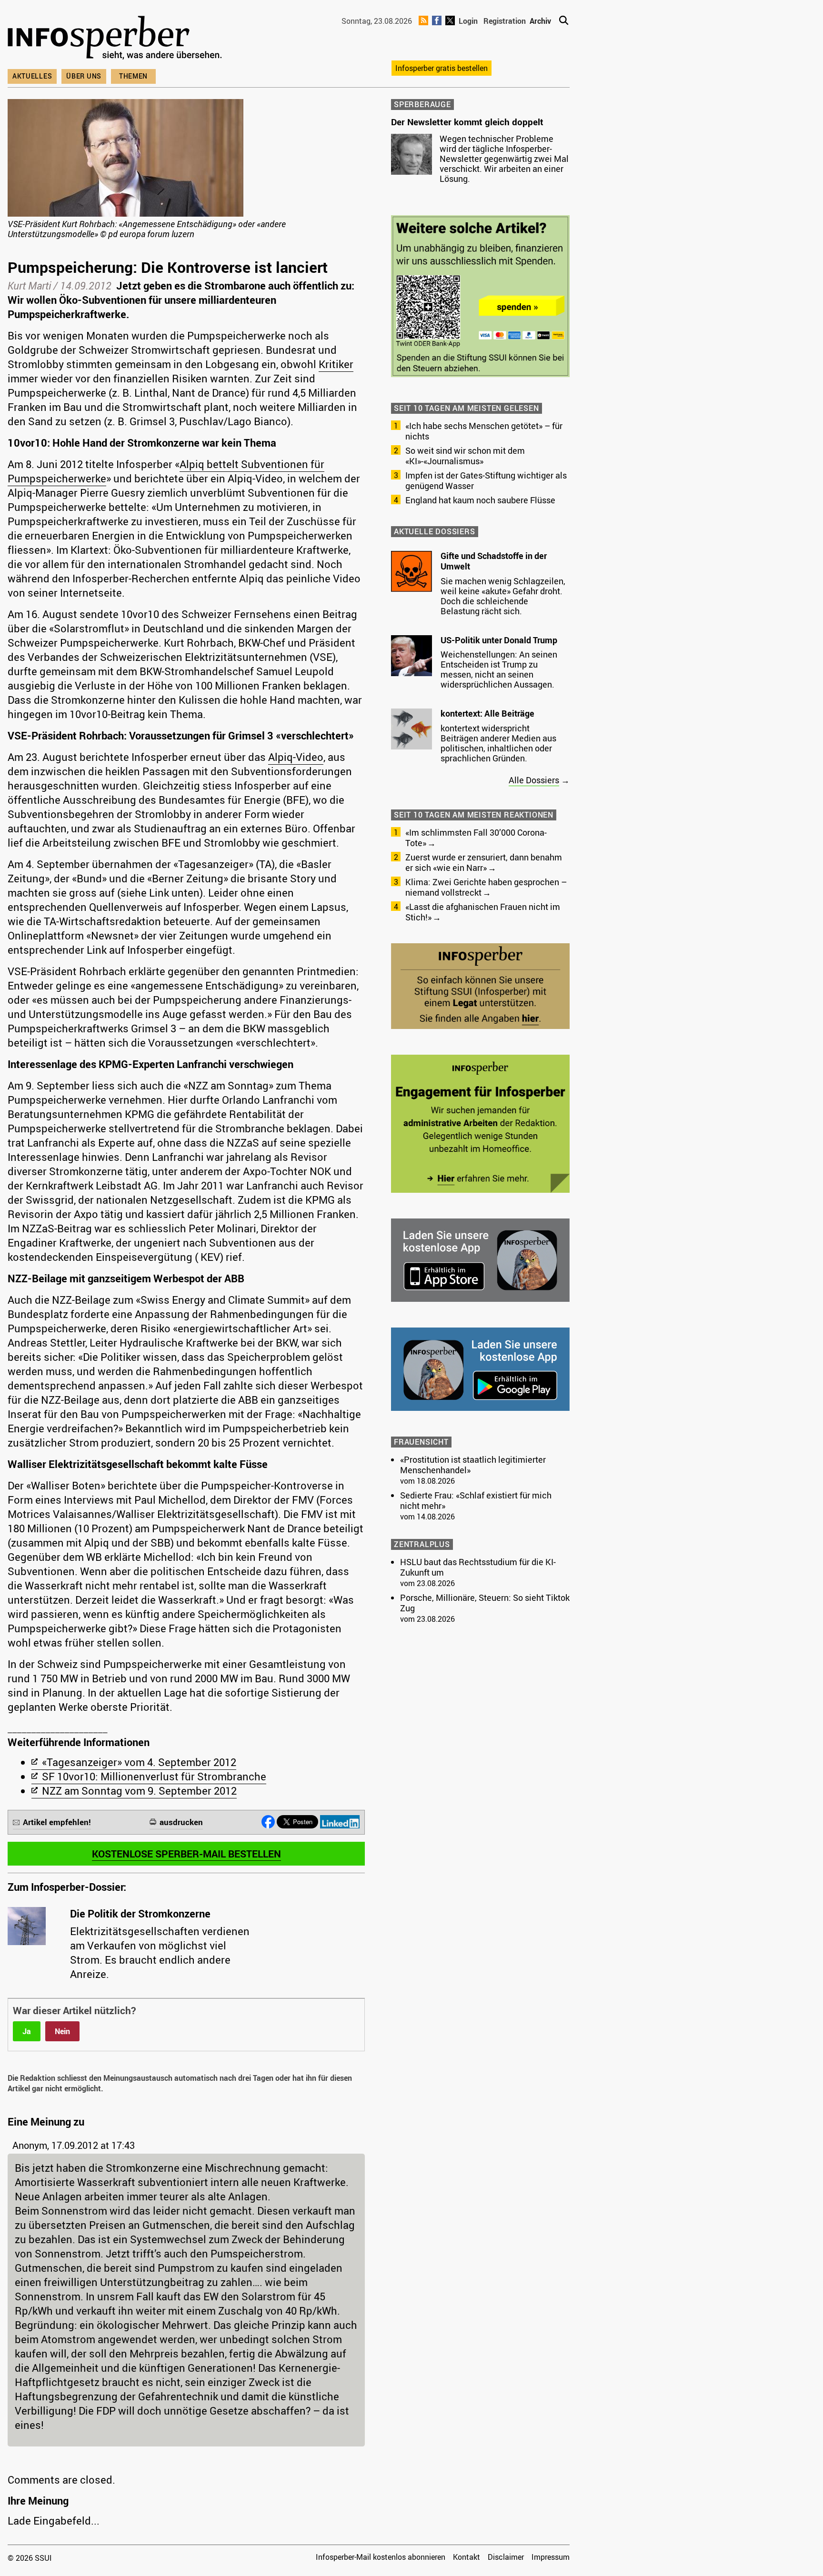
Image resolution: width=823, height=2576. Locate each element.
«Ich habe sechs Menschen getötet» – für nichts (484, 431)
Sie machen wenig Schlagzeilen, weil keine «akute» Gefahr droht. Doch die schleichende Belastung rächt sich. (503, 596)
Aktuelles (32, 76)
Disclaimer (506, 2557)
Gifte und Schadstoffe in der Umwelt (494, 561)
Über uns (84, 76)
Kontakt (467, 2557)
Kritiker (336, 364)
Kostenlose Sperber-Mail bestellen (186, 1854)
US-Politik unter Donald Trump (499, 640)
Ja (27, 2031)
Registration (505, 21)
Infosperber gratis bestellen (442, 68)
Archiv (540, 21)
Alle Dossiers (534, 780)
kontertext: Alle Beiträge (487, 713)
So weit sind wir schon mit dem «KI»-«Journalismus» (465, 456)
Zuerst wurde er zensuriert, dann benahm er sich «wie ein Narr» (484, 862)
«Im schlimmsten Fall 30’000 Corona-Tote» (476, 838)
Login (468, 21)
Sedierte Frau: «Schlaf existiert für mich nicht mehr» (476, 1500)
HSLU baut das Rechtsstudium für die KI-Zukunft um (478, 1567)
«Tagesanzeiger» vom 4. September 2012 (139, 1762)
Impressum (551, 2557)
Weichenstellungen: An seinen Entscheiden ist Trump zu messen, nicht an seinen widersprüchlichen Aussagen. (499, 669)
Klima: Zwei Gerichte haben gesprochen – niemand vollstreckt (486, 887)
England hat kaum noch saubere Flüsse (480, 500)
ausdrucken (181, 1822)
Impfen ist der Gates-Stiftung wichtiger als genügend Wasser (486, 480)
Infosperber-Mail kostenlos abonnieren (381, 2557)
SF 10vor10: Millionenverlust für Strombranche (154, 1776)
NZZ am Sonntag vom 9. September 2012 (139, 1791)
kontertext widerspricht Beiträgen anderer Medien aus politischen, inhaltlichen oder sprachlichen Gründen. (498, 743)
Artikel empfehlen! (57, 1822)
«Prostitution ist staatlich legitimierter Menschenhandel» (473, 1465)
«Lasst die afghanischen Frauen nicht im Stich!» (483, 912)
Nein (62, 2031)
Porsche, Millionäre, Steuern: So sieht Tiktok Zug (485, 1603)
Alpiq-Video (296, 757)
